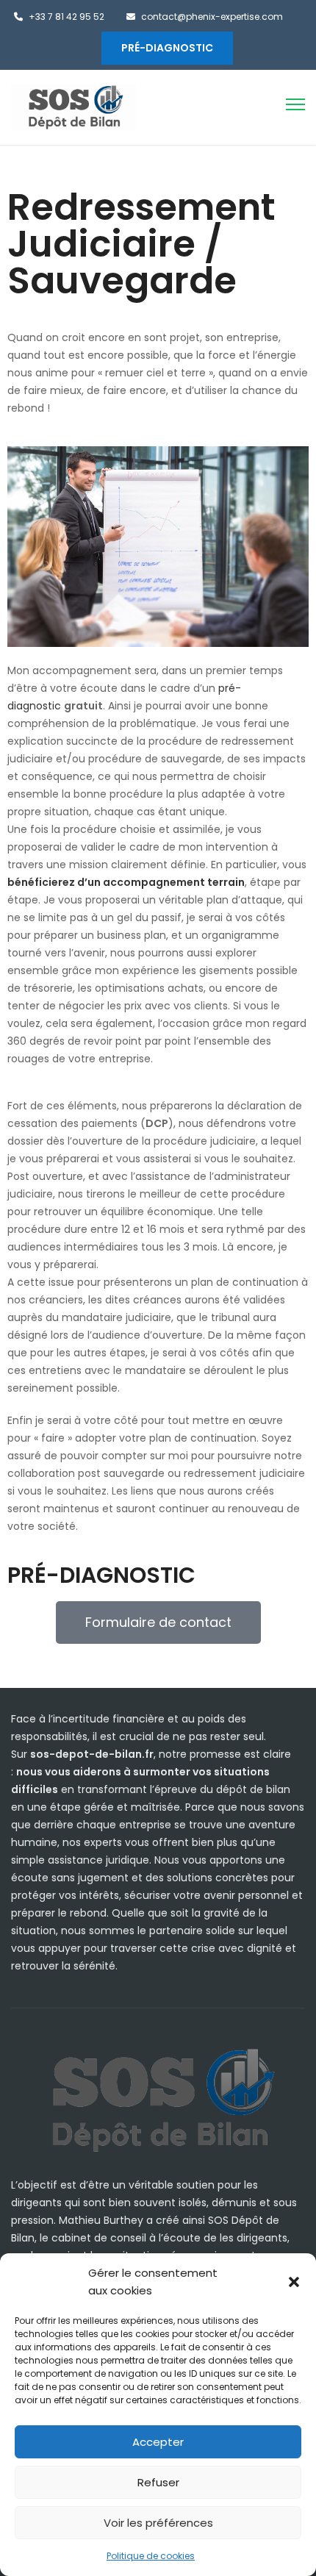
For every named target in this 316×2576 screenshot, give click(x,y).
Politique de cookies (151, 2556)
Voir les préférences (158, 2523)
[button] (294, 2282)
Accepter (158, 2442)
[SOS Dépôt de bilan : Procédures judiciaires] (73, 107)
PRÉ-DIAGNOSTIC (167, 48)
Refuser (158, 2482)
